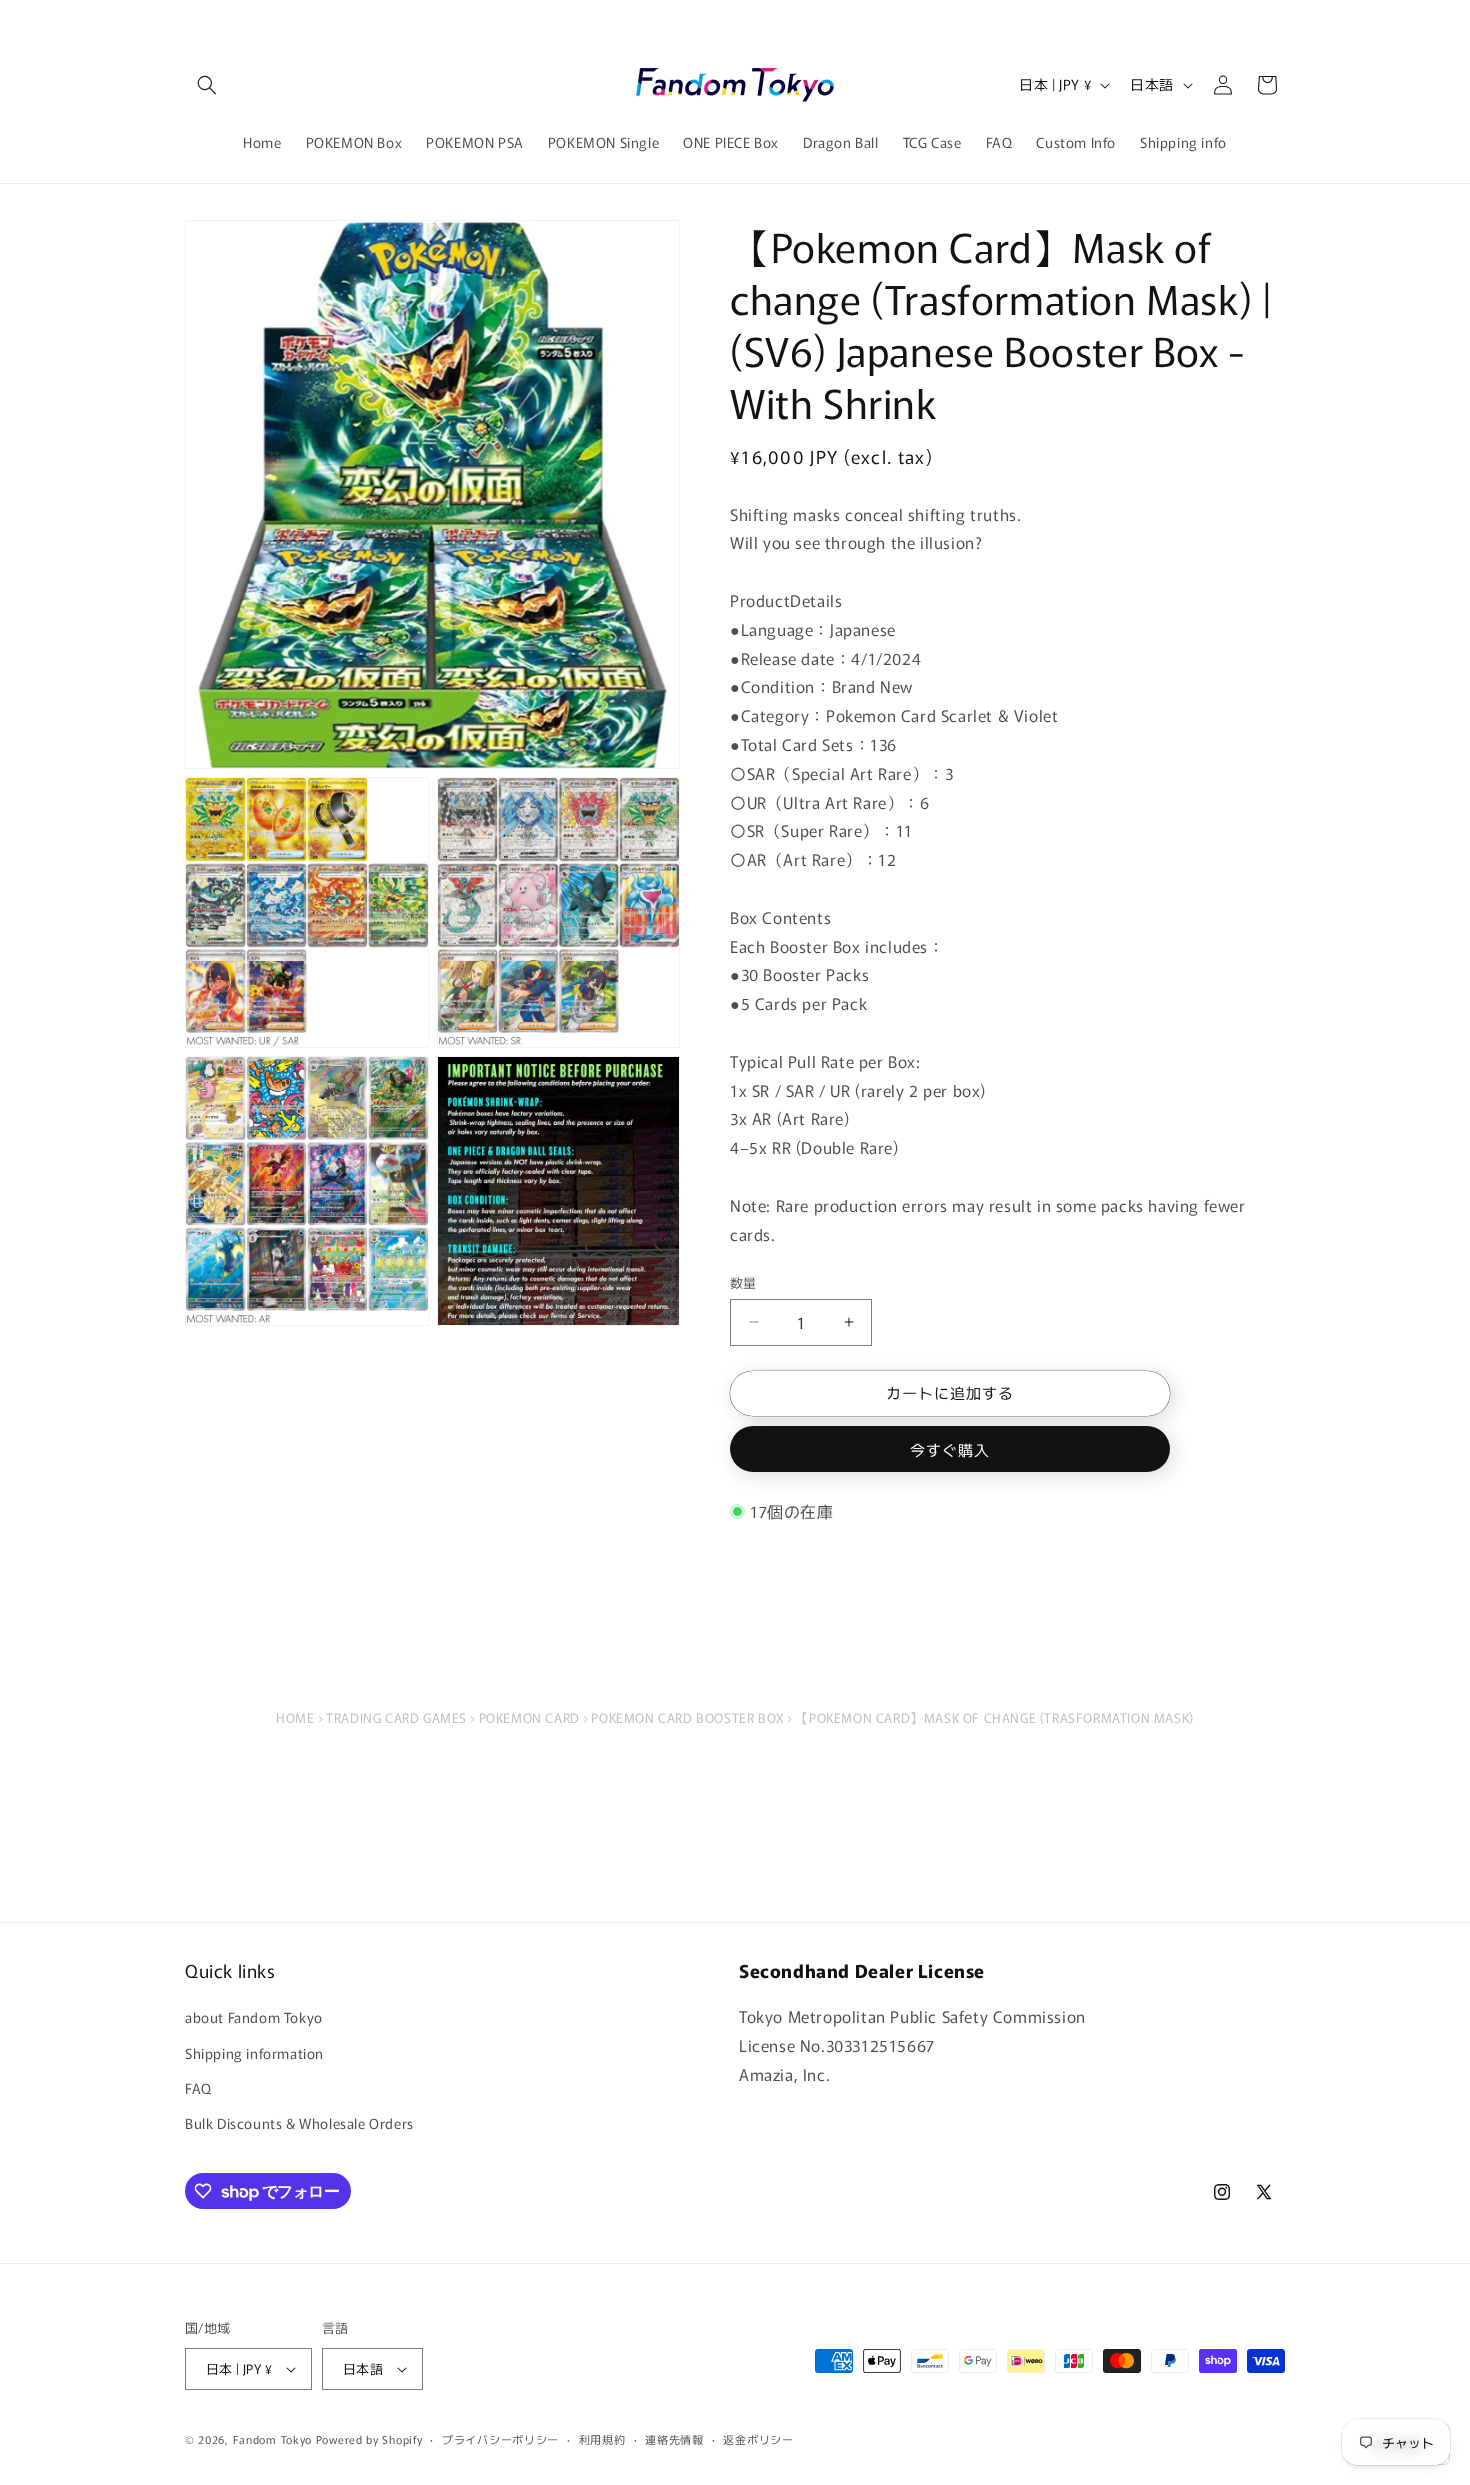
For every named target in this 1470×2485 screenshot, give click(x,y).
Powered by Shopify (369, 2439)
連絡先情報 (674, 2439)
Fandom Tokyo (272, 2439)
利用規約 (602, 2439)
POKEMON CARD (529, 1717)
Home (295, 1717)
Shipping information (254, 2053)
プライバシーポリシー (500, 2439)
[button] (207, 85)
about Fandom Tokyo (254, 2017)
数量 (743, 1282)
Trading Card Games (396, 1717)
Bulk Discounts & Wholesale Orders (299, 2123)
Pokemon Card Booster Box (687, 1717)
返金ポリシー (758, 2439)
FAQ (198, 2088)
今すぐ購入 (950, 1449)
